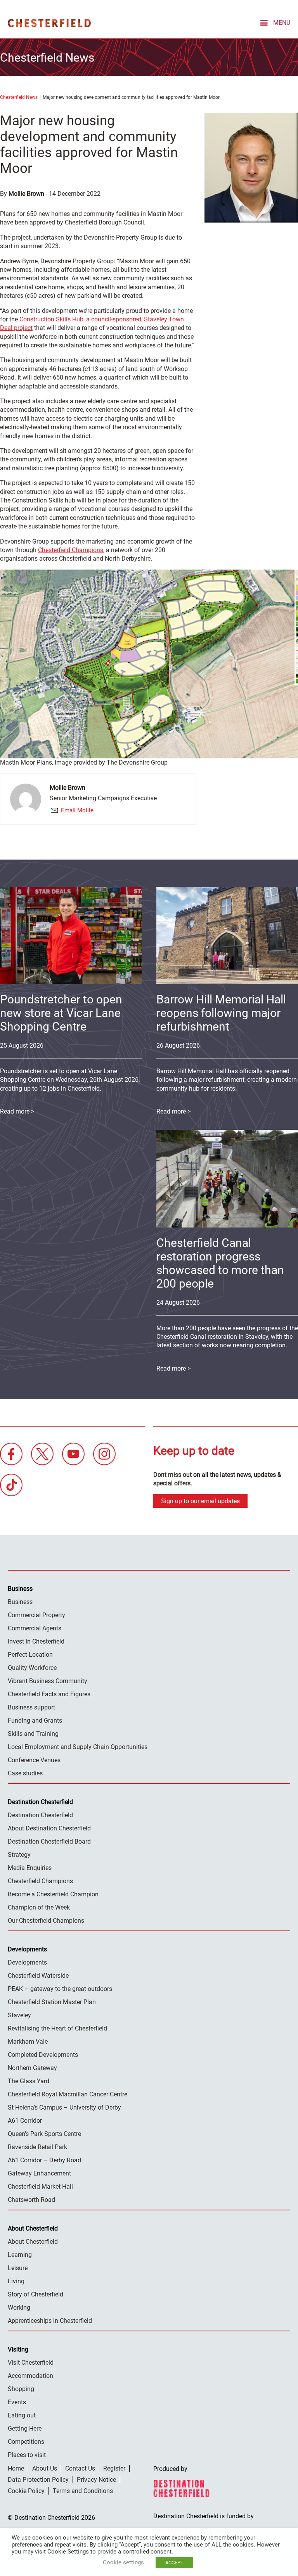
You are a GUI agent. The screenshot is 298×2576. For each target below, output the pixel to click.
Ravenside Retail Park (37, 2147)
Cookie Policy (26, 2491)
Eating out (22, 2415)
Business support (31, 1707)
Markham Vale (28, 2042)
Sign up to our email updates (200, 1501)
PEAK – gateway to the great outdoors (60, 1989)
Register (114, 2468)
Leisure (18, 2268)
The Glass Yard (29, 2081)
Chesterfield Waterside (38, 1976)
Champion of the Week (39, 1907)
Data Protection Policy (38, 2480)
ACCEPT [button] (174, 2563)
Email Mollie (76, 810)
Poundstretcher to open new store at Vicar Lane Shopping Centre (61, 1013)
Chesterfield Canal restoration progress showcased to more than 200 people (220, 1263)
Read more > (173, 1111)
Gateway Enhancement (39, 2173)
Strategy (19, 1855)
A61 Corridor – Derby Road (44, 2160)
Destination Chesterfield (49, 23)
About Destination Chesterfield (49, 1828)
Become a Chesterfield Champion (53, 1894)
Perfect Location (30, 1655)
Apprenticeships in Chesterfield (50, 2321)
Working (19, 2308)
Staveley (19, 2015)
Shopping (21, 2389)
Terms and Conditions (83, 2491)
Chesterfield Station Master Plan (52, 2002)
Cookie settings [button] (123, 2562)
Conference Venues (34, 1760)
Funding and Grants (35, 1720)
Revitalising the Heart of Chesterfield (57, 2028)
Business (20, 1602)
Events (17, 2402)
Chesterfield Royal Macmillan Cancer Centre (68, 2094)
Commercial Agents (35, 1628)
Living (16, 2281)
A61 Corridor (25, 2121)
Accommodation (30, 2376)
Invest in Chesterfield (36, 1641)
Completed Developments (43, 2055)
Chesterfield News (19, 97)
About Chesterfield (33, 2242)
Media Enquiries (30, 1868)
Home (16, 2468)
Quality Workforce (32, 1668)
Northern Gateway (32, 2068)
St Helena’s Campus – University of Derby (64, 2107)
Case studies (25, 1773)
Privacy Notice (96, 2480)
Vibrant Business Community (48, 1681)
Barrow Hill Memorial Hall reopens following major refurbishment (221, 1013)
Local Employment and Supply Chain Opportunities (78, 1747)
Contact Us (80, 2468)
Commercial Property (36, 1615)
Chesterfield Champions (71, 550)
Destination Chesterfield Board (49, 1841)
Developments (27, 1962)
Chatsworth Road (31, 2200)
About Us (45, 2468)
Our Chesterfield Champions (46, 1921)
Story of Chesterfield (36, 2294)
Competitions (26, 2442)
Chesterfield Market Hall (40, 2187)
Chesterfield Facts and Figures (49, 1694)
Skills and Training (33, 1734)
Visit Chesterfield (31, 2363)
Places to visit (27, 2455)
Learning (20, 2255)
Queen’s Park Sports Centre (44, 2134)
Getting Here (25, 2428)
